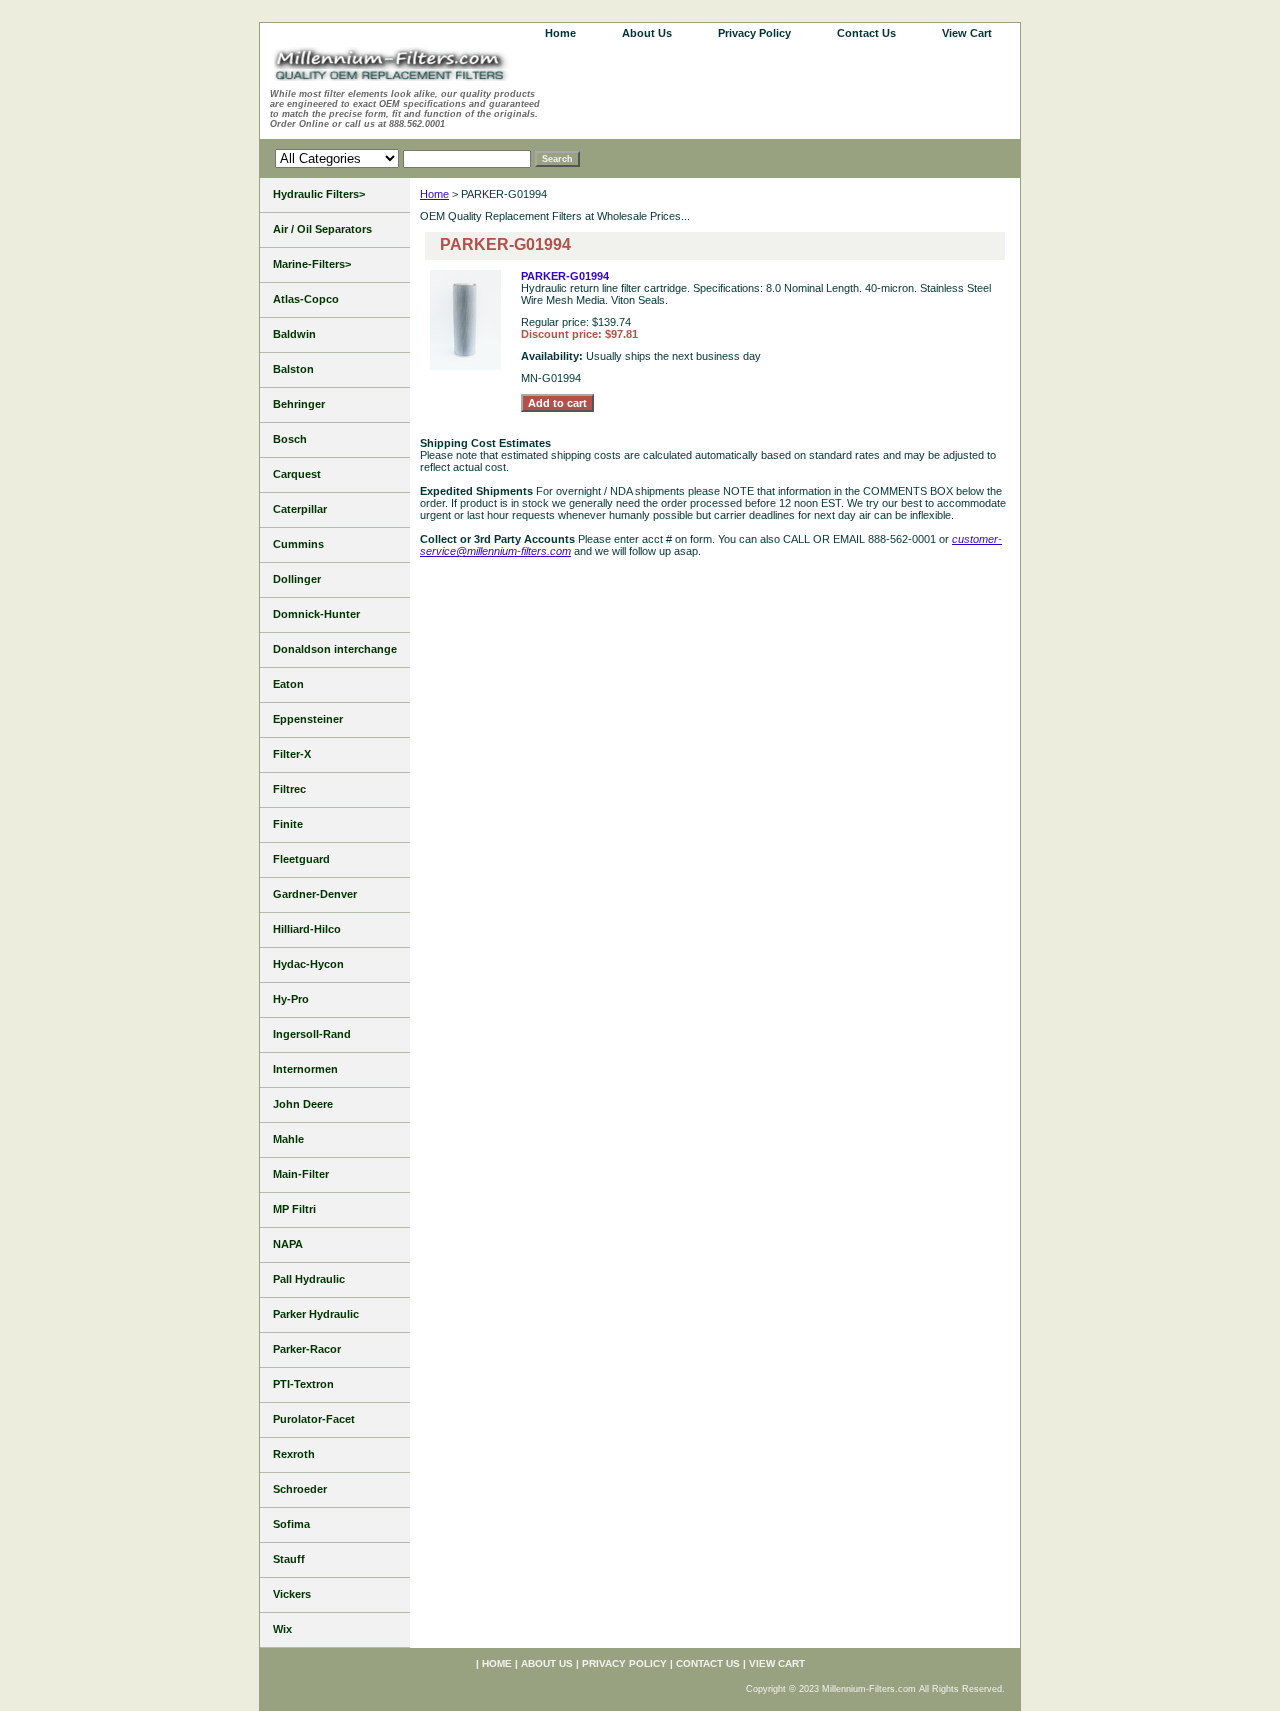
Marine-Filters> (312, 264)
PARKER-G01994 (565, 276)
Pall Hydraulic (309, 1279)
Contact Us (866, 33)
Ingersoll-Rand (312, 1034)
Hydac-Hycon (308, 964)
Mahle (288, 1139)
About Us (647, 33)
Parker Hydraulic (316, 1314)
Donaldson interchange (335, 649)
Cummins (298, 544)
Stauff (289, 1559)
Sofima (291, 1524)
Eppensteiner (308, 719)
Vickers (292, 1594)
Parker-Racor (307, 1349)
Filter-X (292, 754)
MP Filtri (294, 1209)
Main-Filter (301, 1174)
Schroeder (300, 1489)
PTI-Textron (303, 1384)
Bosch (290, 439)
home (560, 33)
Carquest (297, 474)
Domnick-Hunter (316, 614)
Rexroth (294, 1454)
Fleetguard (301, 859)
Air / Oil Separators (322, 229)
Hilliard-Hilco (307, 929)
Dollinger (297, 579)
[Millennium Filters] (410, 67)
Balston (293, 369)
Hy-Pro (291, 999)
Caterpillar (300, 509)
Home (434, 194)
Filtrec (289, 789)
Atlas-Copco (306, 299)
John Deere (303, 1104)
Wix (282, 1629)
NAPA (288, 1244)
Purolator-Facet (314, 1419)
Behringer (299, 404)
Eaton (288, 684)
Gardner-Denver (315, 894)
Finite (288, 824)
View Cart (967, 33)
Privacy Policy (754, 33)
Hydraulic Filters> (319, 194)
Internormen (305, 1069)
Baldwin (294, 334)
